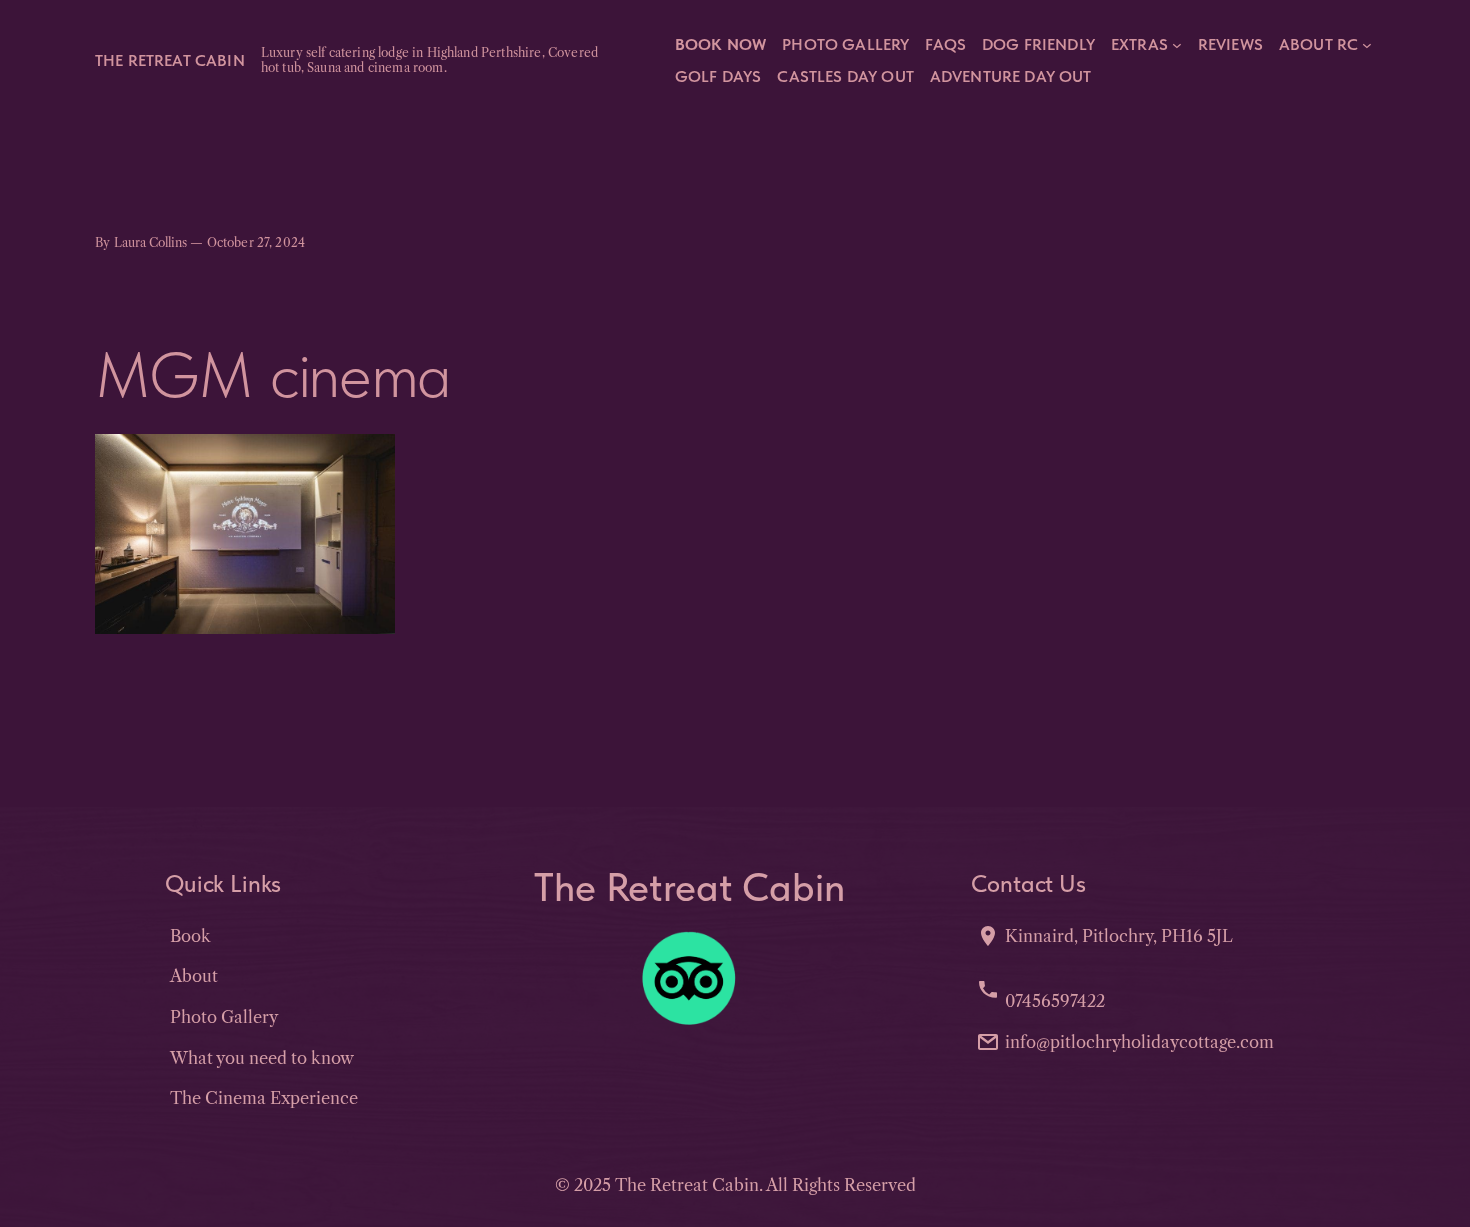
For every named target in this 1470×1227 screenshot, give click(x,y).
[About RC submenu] (1367, 44)
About (194, 976)
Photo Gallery (224, 1017)
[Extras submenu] (1177, 44)
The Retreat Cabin (170, 60)
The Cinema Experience (264, 1098)
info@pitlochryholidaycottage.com (1139, 1042)
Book (190, 936)
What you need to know (262, 1058)
